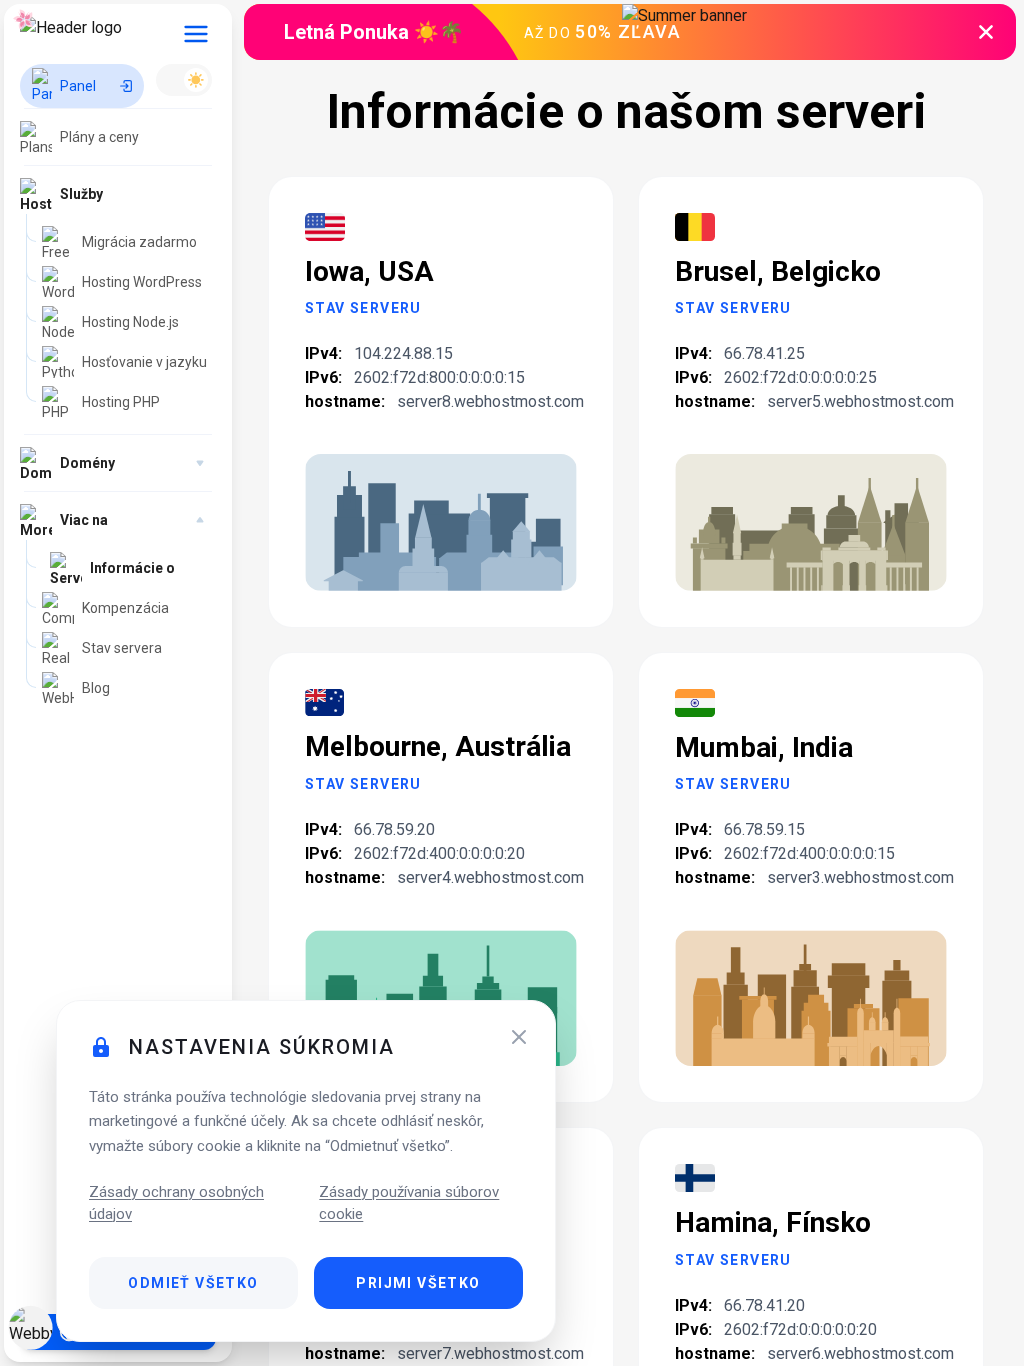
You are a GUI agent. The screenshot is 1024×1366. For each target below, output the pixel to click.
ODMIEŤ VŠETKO (193, 1283)
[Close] (519, 1037)
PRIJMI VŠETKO (418, 1283)
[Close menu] (196, 34)
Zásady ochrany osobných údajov (176, 1202)
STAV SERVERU (363, 308)
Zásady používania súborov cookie (409, 1202)
